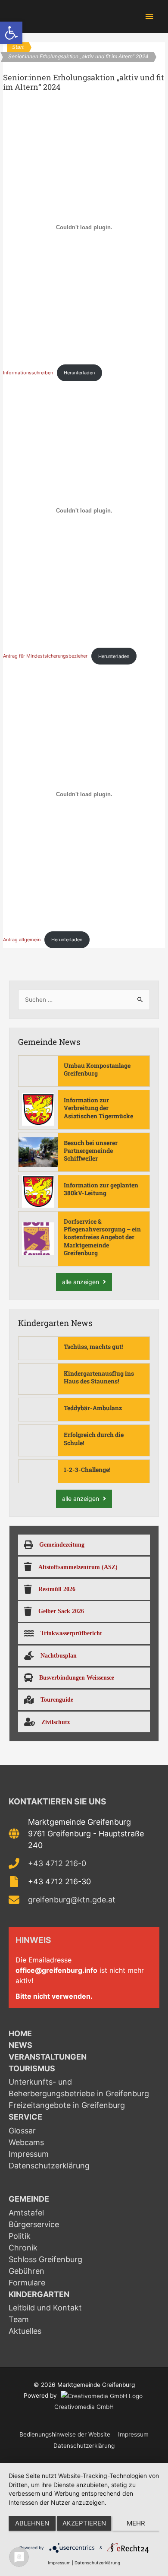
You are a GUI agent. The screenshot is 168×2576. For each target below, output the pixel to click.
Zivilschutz (56, 1722)
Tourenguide (57, 1699)
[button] (11, 33)
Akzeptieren (84, 2523)
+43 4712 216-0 (57, 1863)
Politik (20, 2236)
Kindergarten (39, 2294)
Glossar (22, 2131)
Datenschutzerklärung (49, 2166)
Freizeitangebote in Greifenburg (67, 2105)
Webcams (26, 2142)
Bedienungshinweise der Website (65, 2434)
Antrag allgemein (22, 940)
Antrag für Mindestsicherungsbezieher (45, 656)
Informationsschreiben (28, 373)
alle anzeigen (81, 1282)
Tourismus (32, 2068)
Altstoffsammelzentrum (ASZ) (78, 1567)
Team (19, 2319)
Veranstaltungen (48, 2057)
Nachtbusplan (59, 1655)
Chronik (23, 2248)
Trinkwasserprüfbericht (71, 1633)
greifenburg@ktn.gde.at (72, 1900)
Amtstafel (26, 2213)
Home (20, 2033)
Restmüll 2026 (57, 1589)
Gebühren (26, 2271)
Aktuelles (25, 2331)
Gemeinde (29, 2199)
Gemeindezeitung (62, 1544)
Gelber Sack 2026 (61, 1611)
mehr (136, 2523)
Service (25, 2117)
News (20, 2045)
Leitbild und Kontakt (45, 2308)
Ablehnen (32, 2523)
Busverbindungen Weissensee (77, 1677)
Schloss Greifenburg (45, 2259)
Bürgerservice (34, 2224)
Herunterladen (79, 373)
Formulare (27, 2283)
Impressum (29, 2154)
